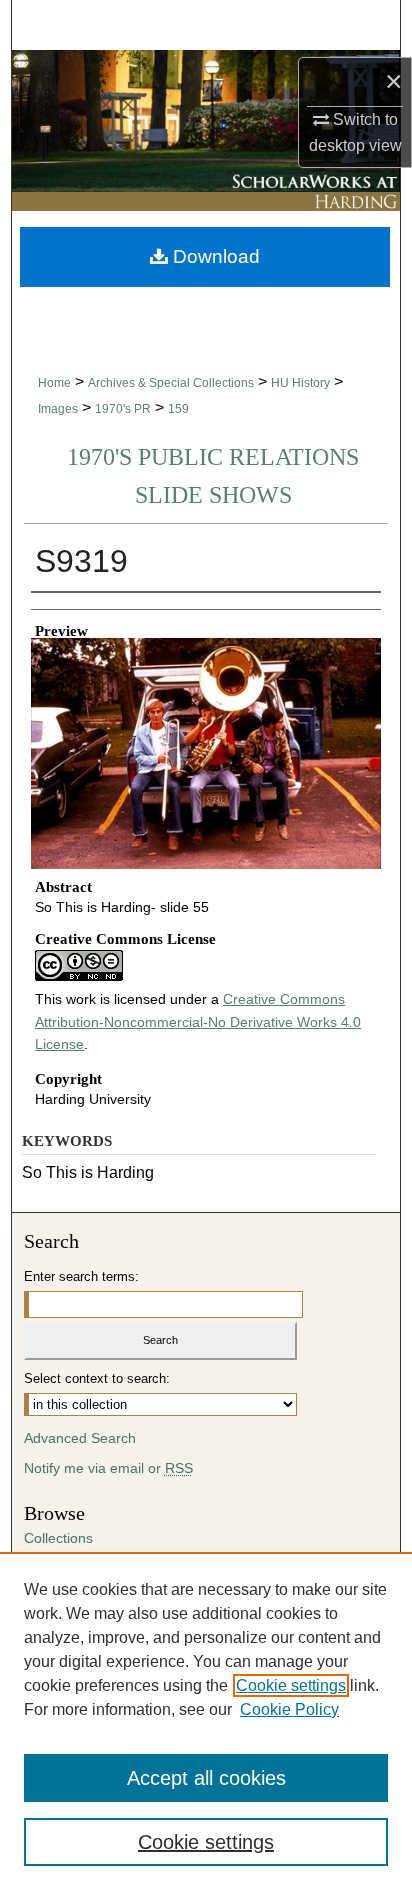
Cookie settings (291, 1685)
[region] (206, 1721)
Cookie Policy (289, 1709)
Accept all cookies (206, 1778)
